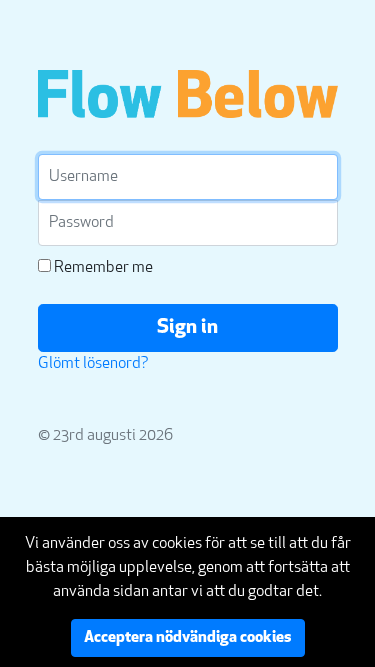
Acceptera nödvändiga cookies (188, 638)
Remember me (102, 268)
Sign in (187, 328)
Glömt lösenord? (93, 364)
